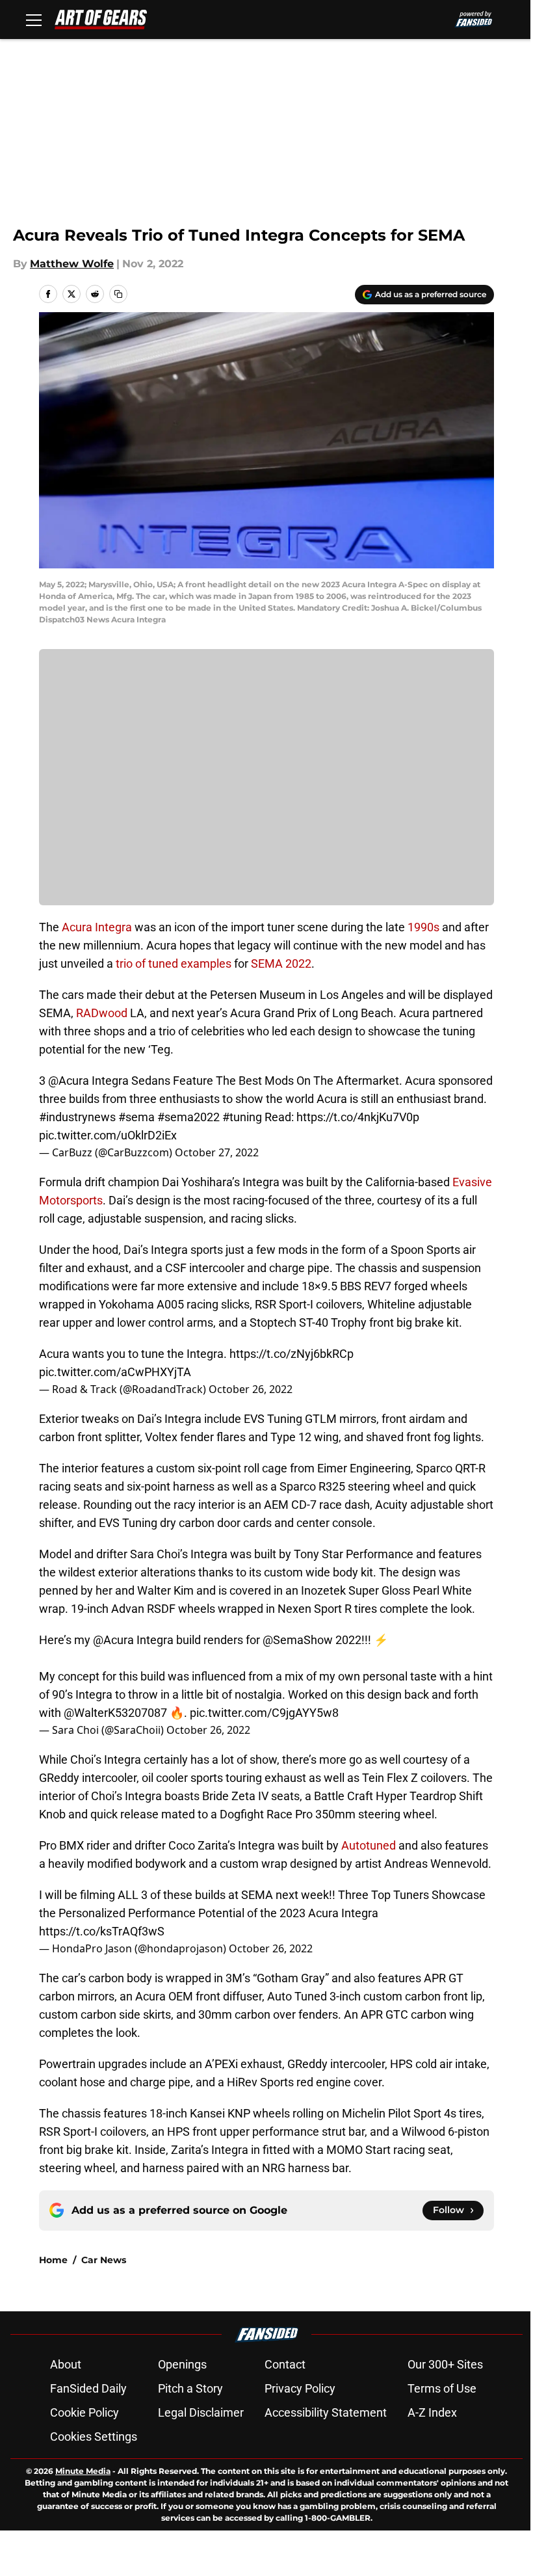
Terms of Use (442, 2388)
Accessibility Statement (326, 2412)
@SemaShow (298, 1640)
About (66, 2364)
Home (53, 2260)
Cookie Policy (84, 2412)
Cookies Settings (94, 2437)
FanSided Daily (88, 2388)
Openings (182, 2364)
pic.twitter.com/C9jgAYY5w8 (264, 1713)
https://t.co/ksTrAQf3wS (102, 1931)
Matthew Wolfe (72, 264)
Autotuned (369, 1845)
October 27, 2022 (217, 1152)
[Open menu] (34, 20)
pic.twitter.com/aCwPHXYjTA (115, 1372)
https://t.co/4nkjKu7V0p (358, 1117)
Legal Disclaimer (201, 2412)
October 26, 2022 (251, 1389)
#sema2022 (188, 1117)
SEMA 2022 (281, 963)
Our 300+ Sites (445, 2364)
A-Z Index (432, 2412)
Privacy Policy (300, 2388)
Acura (77, 927)
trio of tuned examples (174, 963)
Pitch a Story (190, 2388)
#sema (136, 1117)
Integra (113, 927)
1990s (423, 927)
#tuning (242, 1117)
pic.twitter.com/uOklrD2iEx (108, 1135)
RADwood (102, 1013)
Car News (104, 2260)
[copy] (118, 294)
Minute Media (83, 2471)
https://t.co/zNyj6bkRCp (292, 1354)
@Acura (69, 1081)
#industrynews (77, 1117)
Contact (285, 2364)
